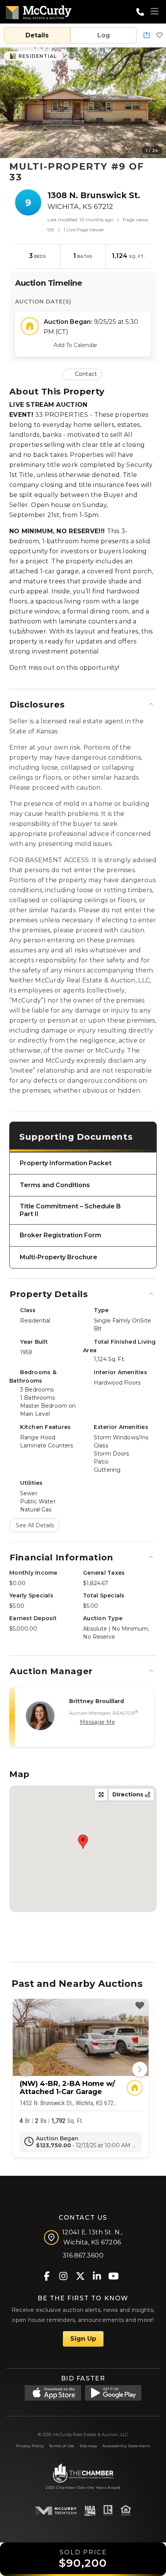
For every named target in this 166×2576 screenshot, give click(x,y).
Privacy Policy (30, 2446)
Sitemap (88, 2446)
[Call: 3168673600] (140, 12)
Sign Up (83, 2339)
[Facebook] (47, 2275)
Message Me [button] (97, 1722)
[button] (147, 36)
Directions (129, 1794)
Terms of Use (62, 2446)
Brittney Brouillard (97, 1701)
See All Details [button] (35, 1525)
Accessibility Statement (126, 2446)
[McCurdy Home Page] (39, 11)
